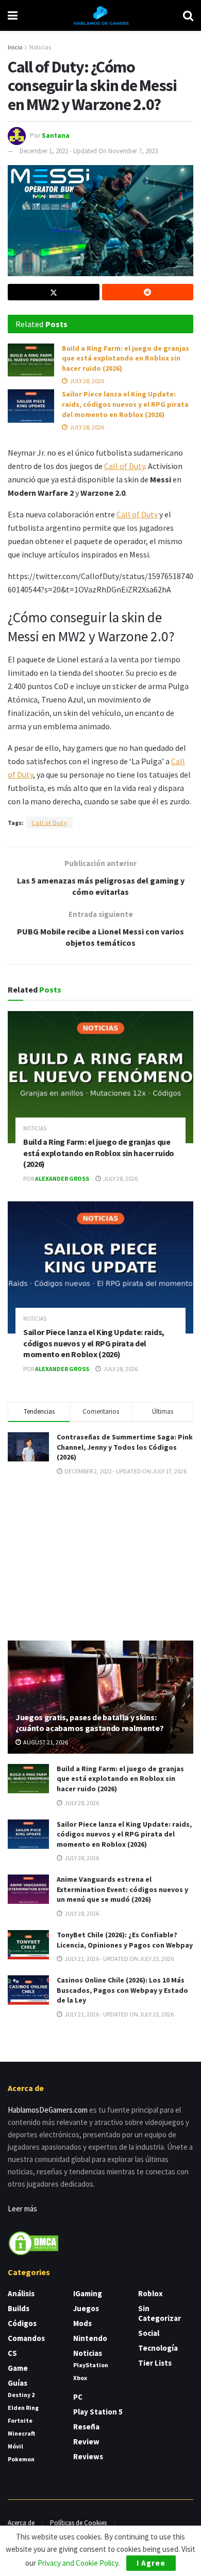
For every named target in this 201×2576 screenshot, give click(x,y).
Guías (18, 2383)
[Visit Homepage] (100, 15)
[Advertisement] (100, 1557)
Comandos (26, 2338)
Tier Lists (155, 2363)
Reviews (88, 2456)
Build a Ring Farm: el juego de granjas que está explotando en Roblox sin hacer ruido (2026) (125, 358)
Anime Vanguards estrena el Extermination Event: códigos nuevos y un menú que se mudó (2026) (122, 1889)
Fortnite (20, 2420)
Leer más (22, 2209)
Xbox (80, 2378)
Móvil (15, 2446)
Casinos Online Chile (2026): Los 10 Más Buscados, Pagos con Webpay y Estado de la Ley (122, 1990)
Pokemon (21, 2459)
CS (12, 2353)
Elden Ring (23, 2408)
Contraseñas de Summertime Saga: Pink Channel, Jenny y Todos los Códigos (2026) (125, 1447)
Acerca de (21, 2523)
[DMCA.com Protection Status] (33, 2242)
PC (78, 2397)
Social (149, 2333)
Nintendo (90, 2338)
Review (86, 2442)
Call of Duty (124, 466)
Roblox (150, 2293)
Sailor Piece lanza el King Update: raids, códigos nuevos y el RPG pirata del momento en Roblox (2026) (125, 404)
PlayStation (91, 2365)
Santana (56, 135)
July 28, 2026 (86, 381)
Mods (82, 2323)
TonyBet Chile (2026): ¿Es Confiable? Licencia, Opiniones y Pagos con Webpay (125, 1940)
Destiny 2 (21, 2395)
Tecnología (158, 2348)
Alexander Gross (62, 1178)
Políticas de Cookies (78, 2523)
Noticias (40, 47)
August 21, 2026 (45, 1742)
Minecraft (21, 2433)
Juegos (86, 2308)
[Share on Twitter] (54, 292)
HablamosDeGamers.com (48, 2110)
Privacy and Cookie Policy (78, 2563)
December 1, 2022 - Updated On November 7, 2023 (89, 151)
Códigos (22, 2323)
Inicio (15, 47)
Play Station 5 (98, 2412)
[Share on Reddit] (148, 292)
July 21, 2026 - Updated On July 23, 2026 (119, 1959)
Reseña (86, 2427)
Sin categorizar (160, 2313)
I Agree (151, 2563)
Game (18, 2368)
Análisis (21, 2293)
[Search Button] (188, 15)
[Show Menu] (13, 15)
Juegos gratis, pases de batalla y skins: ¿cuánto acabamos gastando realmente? (89, 1723)
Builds (19, 2308)
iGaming (88, 2293)
